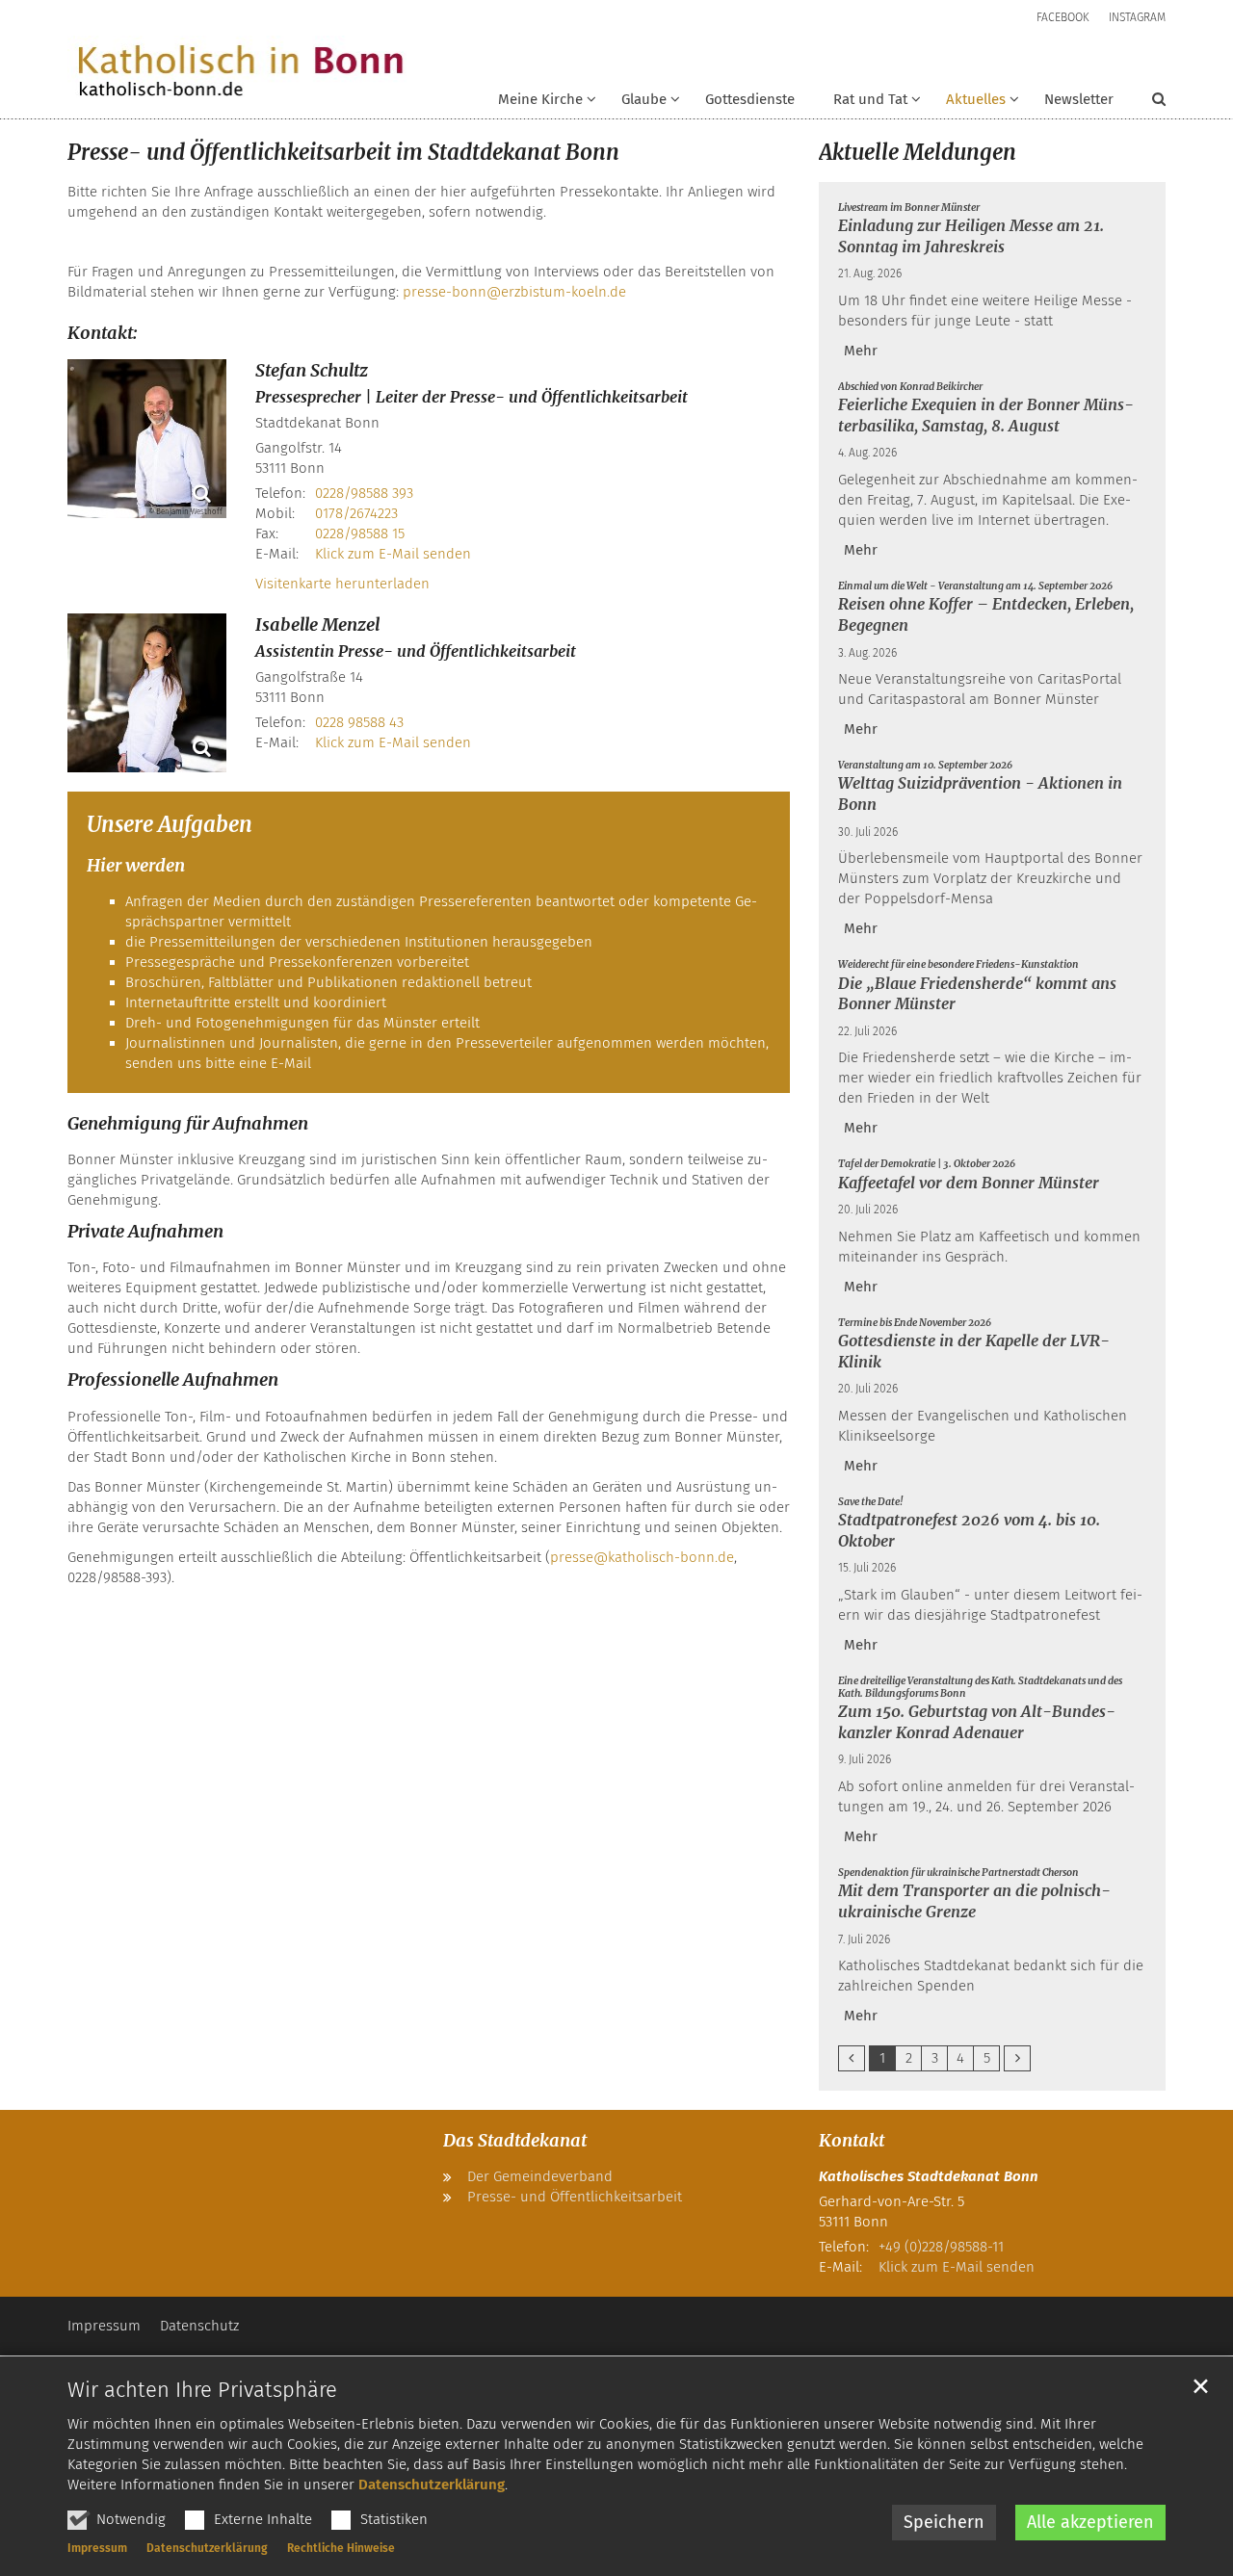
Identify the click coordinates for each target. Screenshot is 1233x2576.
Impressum (97, 2548)
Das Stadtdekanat (515, 2140)
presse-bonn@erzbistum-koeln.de (514, 292)
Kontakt (852, 2140)
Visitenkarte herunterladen (342, 584)
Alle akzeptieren (1090, 2522)
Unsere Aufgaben (170, 824)
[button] (638, 103)
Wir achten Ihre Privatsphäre (202, 2390)
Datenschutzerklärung (432, 2485)
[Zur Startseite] (240, 72)
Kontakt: (103, 333)
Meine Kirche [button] (540, 99)
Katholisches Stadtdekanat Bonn (929, 2176)
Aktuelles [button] (976, 99)
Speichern (944, 2522)
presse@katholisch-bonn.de (642, 1557)
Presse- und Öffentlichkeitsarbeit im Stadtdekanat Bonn (343, 152)
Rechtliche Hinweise (341, 2548)
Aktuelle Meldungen (918, 152)
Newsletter (1079, 99)
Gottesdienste (750, 99)
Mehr (861, 351)
